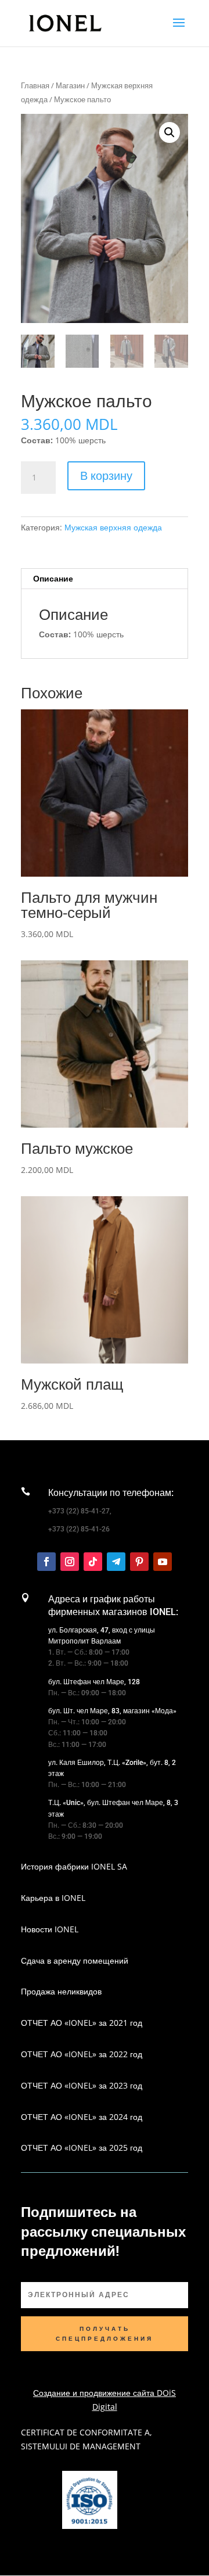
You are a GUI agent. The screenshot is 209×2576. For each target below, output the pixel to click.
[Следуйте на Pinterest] (139, 1562)
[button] (170, 132)
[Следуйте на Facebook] (46, 1562)
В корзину (106, 476)
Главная (35, 85)
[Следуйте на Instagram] (70, 1562)
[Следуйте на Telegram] (116, 1562)
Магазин (70, 85)
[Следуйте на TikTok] (93, 1562)
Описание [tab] (53, 578)
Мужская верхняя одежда (113, 527)
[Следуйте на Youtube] (163, 1562)
